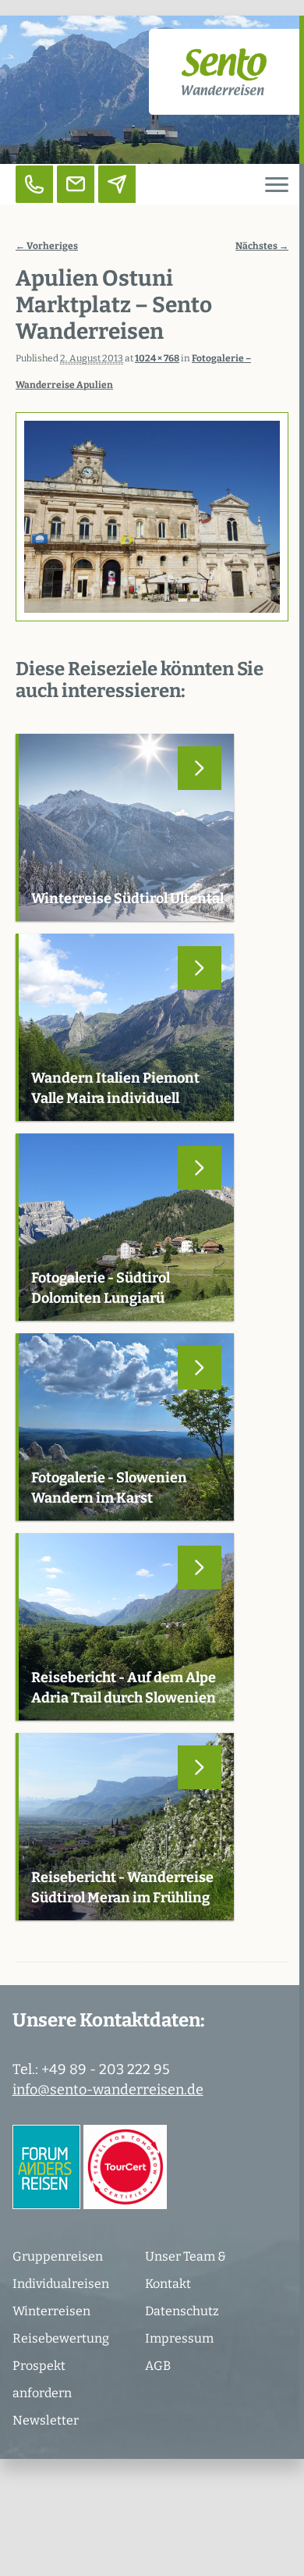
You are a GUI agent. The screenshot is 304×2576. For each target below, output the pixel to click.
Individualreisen (61, 2284)
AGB (158, 2366)
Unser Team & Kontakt (186, 2270)
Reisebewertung (61, 2338)
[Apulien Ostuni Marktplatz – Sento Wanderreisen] (152, 517)
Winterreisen (51, 2311)
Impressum (179, 2338)
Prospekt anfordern (42, 2379)
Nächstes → (262, 246)
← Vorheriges (47, 246)
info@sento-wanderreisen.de (108, 2090)
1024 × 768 (157, 358)
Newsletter (46, 2420)
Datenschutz (182, 2311)
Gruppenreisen (58, 2256)
